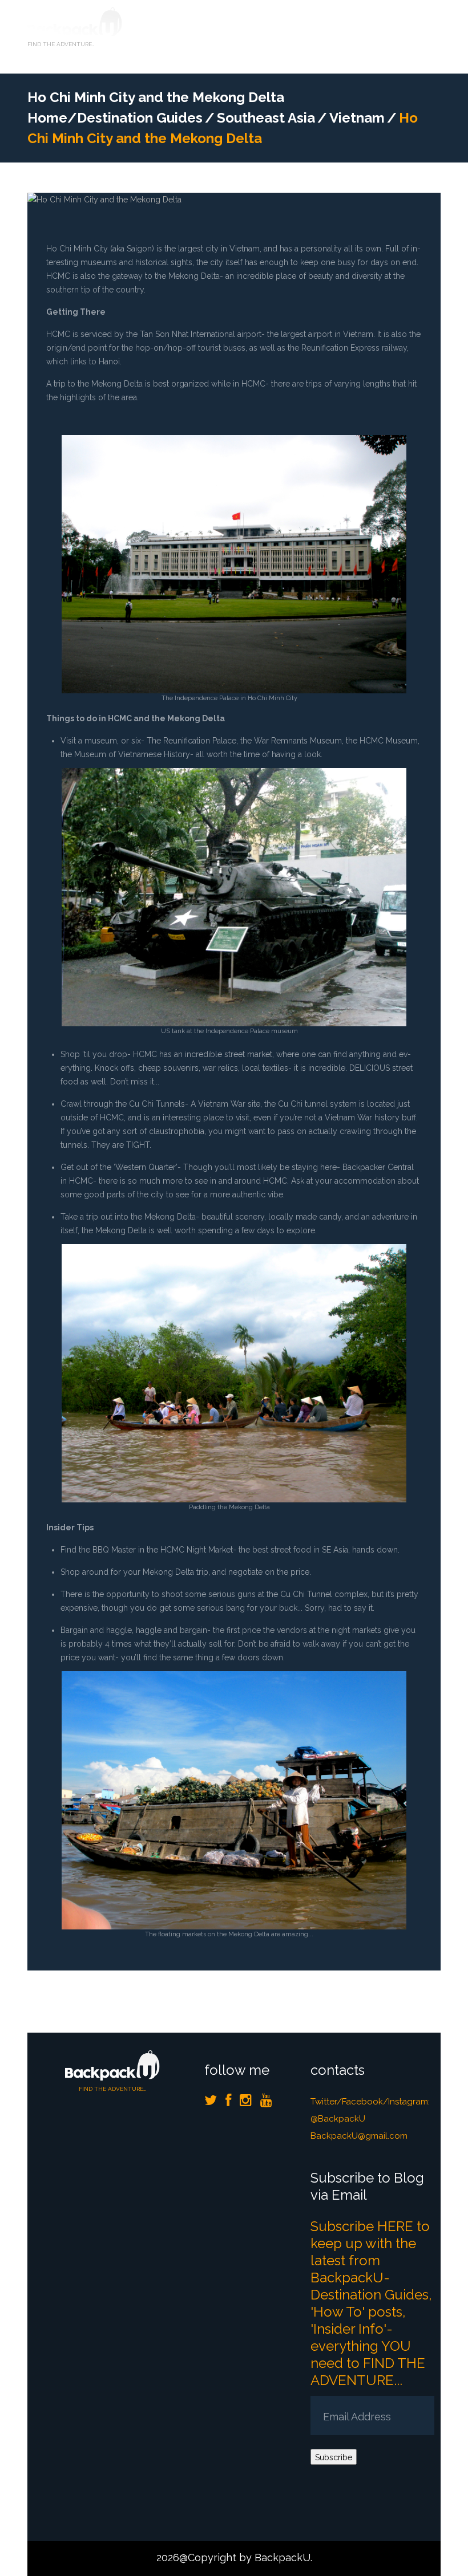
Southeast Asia (266, 118)
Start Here (198, 26)
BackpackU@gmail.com (359, 2136)
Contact (307, 48)
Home (47, 118)
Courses (256, 26)
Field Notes (202, 48)
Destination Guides (330, 26)
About (257, 48)
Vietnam (357, 118)
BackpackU (283, 2557)
